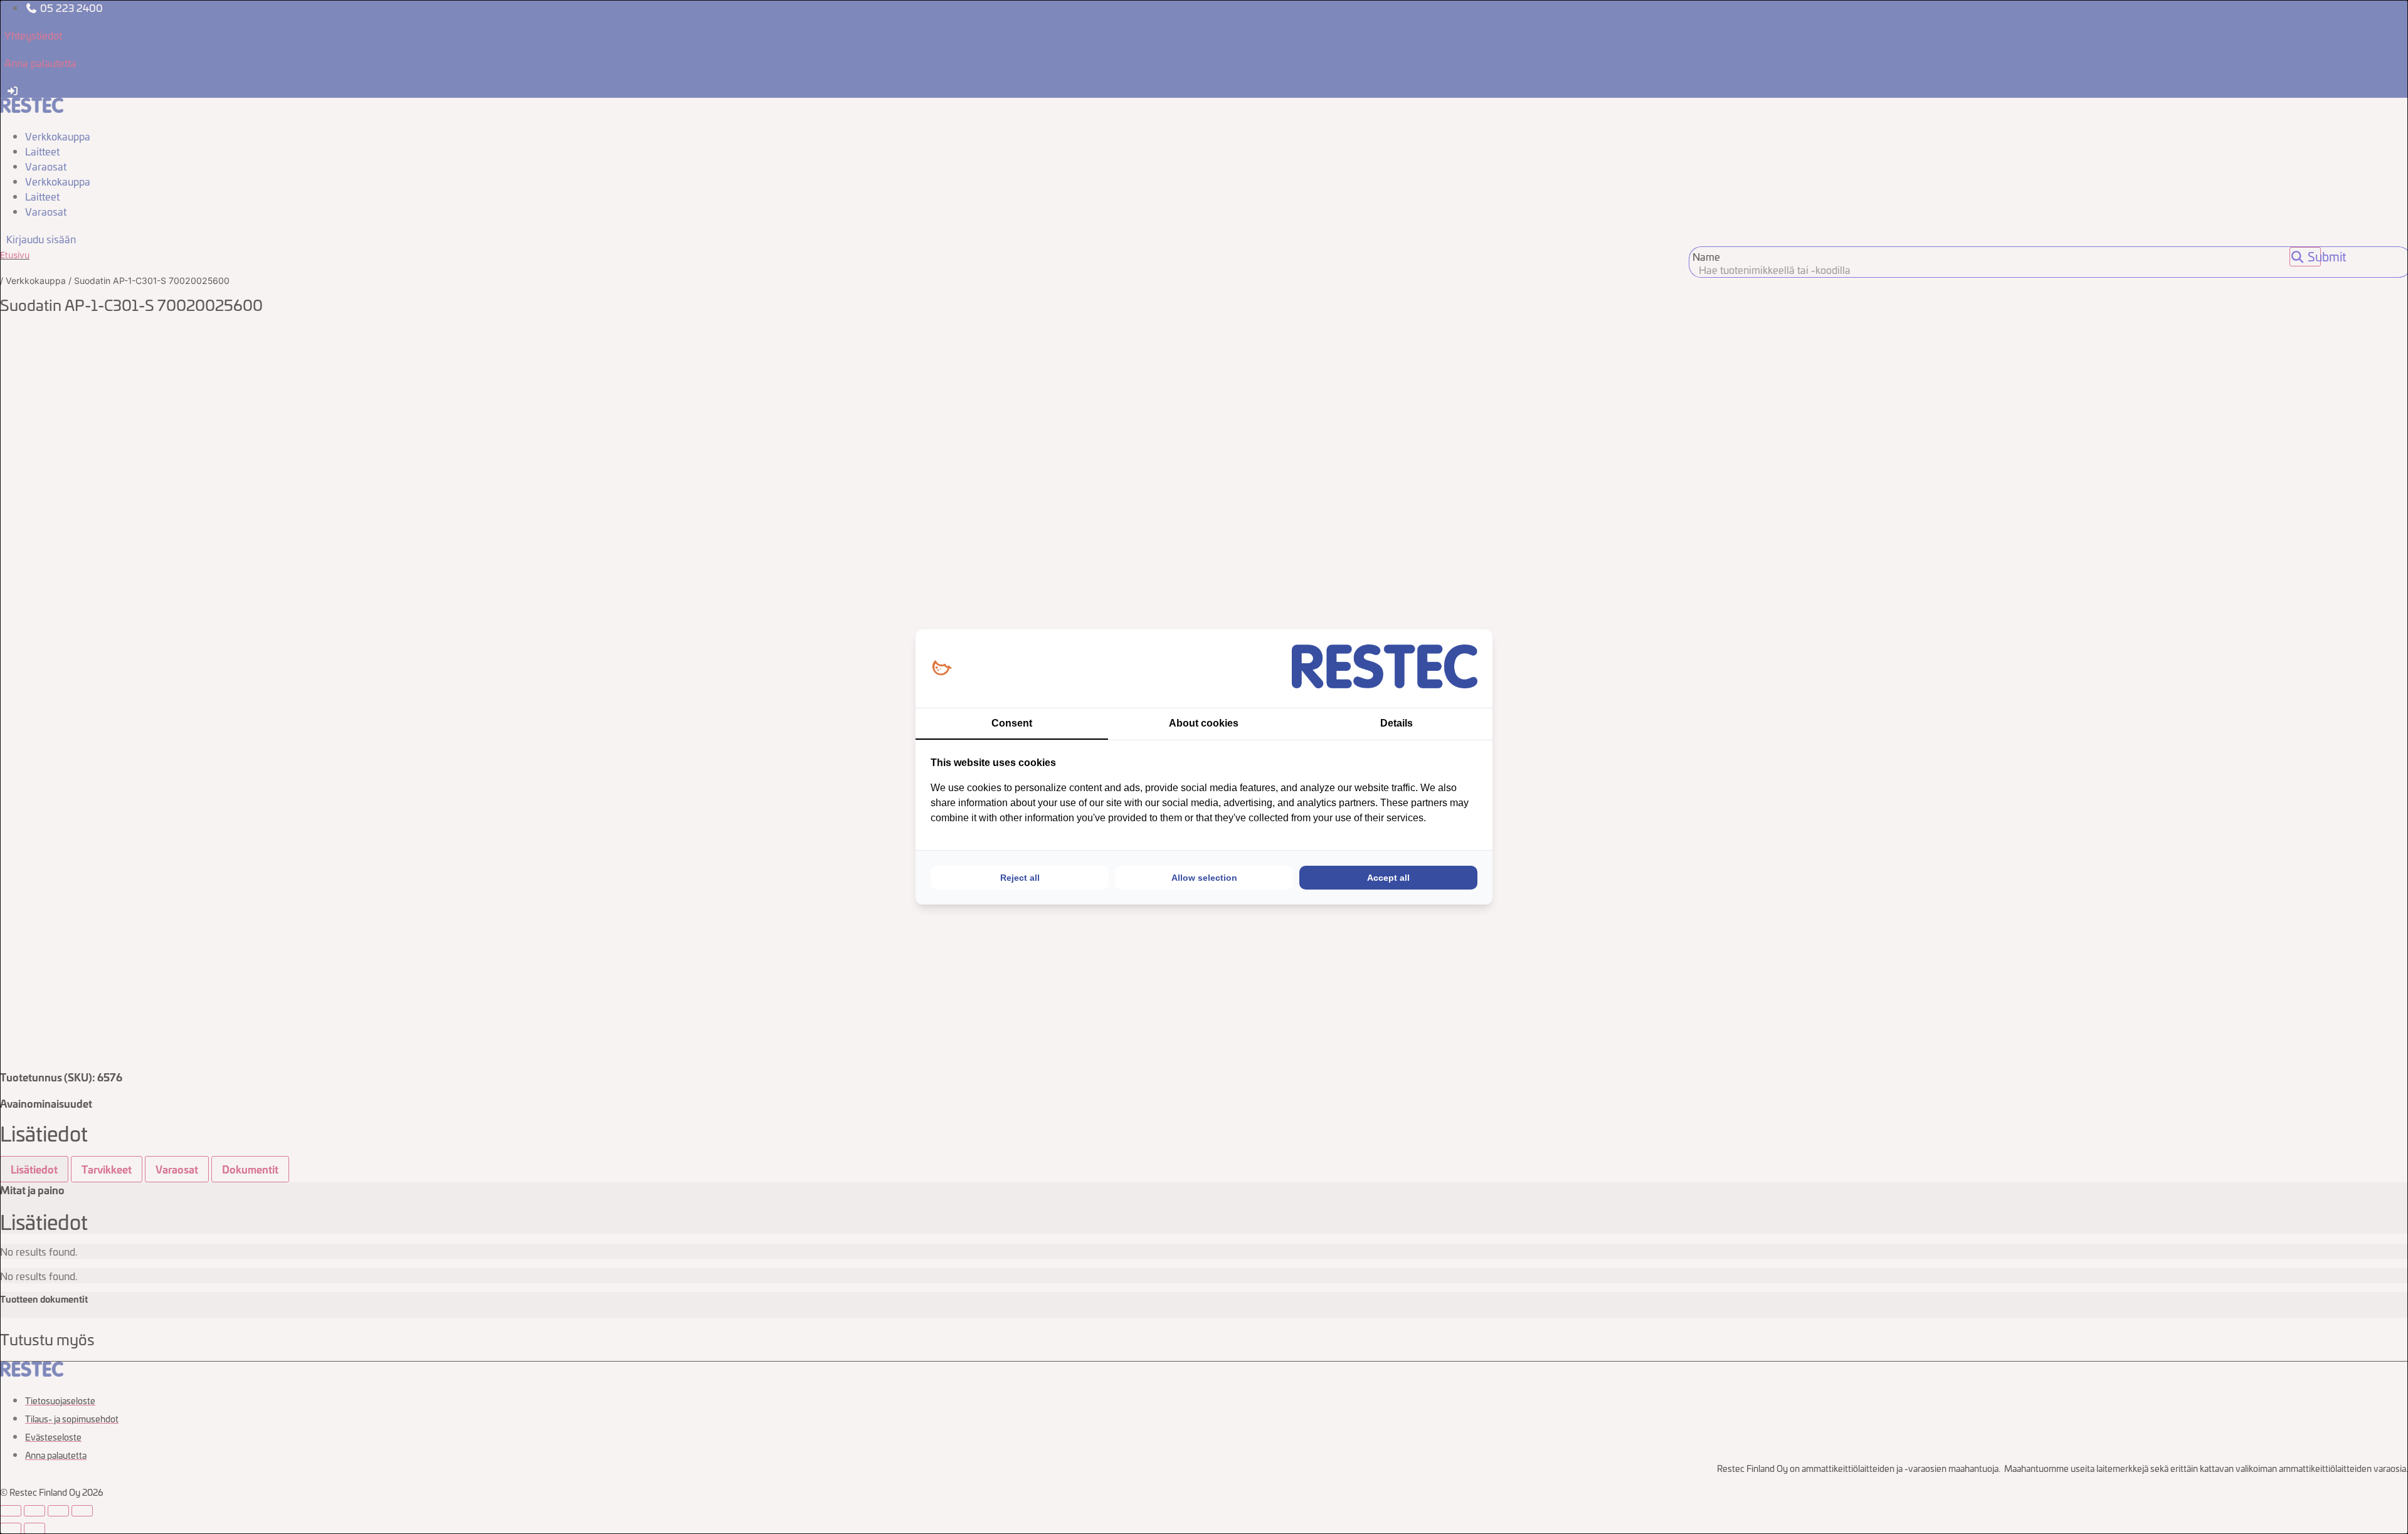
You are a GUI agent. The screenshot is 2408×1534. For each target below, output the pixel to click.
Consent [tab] (1012, 723)
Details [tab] (1397, 723)
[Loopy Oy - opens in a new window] (942, 669)
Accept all (1388, 878)
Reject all (1020, 878)
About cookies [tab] (1204, 723)
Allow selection (1204, 878)
